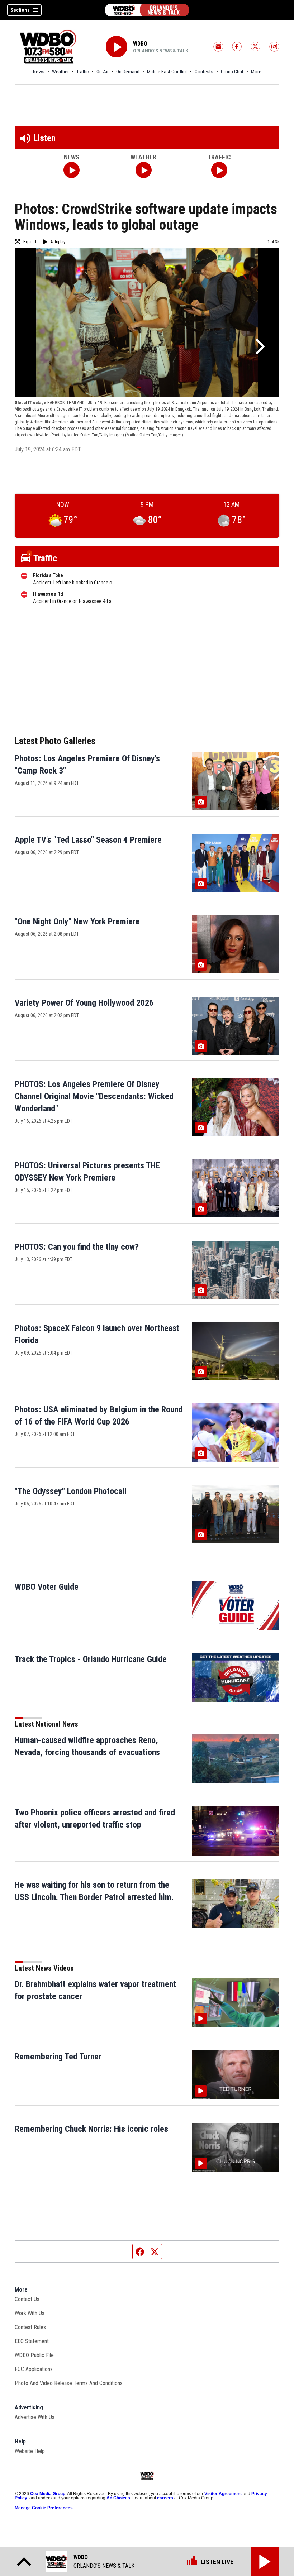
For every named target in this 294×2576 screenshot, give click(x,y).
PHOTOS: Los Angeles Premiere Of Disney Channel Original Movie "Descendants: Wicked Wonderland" (94, 1096)
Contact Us (27, 2299)
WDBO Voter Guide (47, 1587)
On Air (103, 72)
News (39, 72)
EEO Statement (32, 2341)
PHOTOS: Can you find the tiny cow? (77, 1247)
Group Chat (232, 72)
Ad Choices (118, 2498)
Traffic (83, 72)
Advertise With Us (35, 2417)
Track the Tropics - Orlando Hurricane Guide (91, 1659)
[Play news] (72, 170)
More (256, 72)
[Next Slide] (259, 346)
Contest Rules (30, 2327)
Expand (30, 242)
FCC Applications (34, 2369)
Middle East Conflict (167, 72)
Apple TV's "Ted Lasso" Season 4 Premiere (88, 840)
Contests (204, 72)
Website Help (30, 2451)
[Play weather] (144, 170)
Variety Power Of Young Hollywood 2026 (84, 1003)
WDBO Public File (34, 2355)
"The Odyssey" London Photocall (71, 1491)
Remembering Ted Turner (58, 2057)
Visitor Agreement (223, 2494)
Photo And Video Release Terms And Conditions (69, 2383)
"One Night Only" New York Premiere (77, 921)
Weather (60, 72)
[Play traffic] (219, 170)
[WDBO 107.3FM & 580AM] (147, 10)
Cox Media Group (48, 2494)
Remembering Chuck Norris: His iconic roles (91, 2129)
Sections (20, 10)
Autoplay (58, 242)
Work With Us (30, 2313)
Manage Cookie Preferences (44, 2508)
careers (165, 2498)
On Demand (128, 72)
